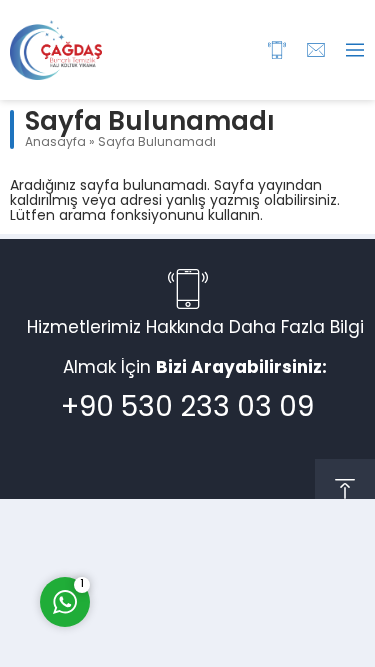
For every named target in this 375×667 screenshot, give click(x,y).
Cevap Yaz (190, 519)
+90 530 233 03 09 (187, 409)
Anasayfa (55, 143)
